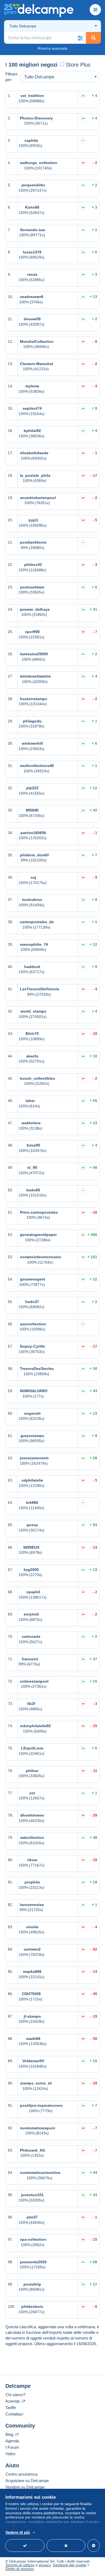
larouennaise (32, 1905)
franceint (30, 1659)
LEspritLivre (32, 1748)
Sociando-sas (33, 230)
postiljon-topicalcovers (41, 2105)
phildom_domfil (34, 855)
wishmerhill (32, 743)
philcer (32, 1771)
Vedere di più (18, 2532)
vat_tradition (32, 96)
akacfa (32, 1056)
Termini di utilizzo (20, 2565)
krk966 (32, 1502)
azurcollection (33, 1324)
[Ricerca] (93, 38)
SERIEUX (31, 1547)
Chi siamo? (15, 2395)
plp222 (32, 788)
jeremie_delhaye (35, 609)
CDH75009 (31, 1994)
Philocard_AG (33, 2150)
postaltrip (32, 2284)
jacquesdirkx (33, 185)
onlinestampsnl (34, 1681)
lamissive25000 (34, 654)
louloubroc (32, 900)
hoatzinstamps (34, 699)
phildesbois (32, 2306)
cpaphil (33, 1592)
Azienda (13, 2401)
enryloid (31, 1614)
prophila (32, 1882)
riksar (32, 1860)
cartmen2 (32, 1949)
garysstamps (32, 1436)
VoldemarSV (33, 2061)
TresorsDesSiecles (37, 1369)
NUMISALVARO (34, 1391)
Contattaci (14, 2414)
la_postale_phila (35, 475)
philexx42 (33, 565)
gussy (32, 1525)
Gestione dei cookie (70, 2565)
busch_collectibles (37, 1078)
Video (10, 2454)
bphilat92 (32, 431)
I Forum (12, 2447)
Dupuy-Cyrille (32, 1346)
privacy (45, 2565)
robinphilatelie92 (35, 1726)
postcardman (32, 587)
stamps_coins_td (36, 2083)
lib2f (31, 1704)
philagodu (32, 721)
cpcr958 (32, 632)
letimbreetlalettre (35, 676)
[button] (80, 38)
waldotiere (31, 1123)
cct (32, 1793)
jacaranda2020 (33, 2262)
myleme (32, 386)
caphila (31, 140)
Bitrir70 (32, 1034)
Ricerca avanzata (52, 48)
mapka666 (32, 1971)
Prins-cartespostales (39, 1212)
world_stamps (33, 1011)
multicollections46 (37, 766)
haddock (32, 967)
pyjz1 (33, 520)
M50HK (32, 810)
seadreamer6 (32, 297)
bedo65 (33, 1190)
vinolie (32, 1927)
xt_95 (32, 1167)
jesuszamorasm (34, 1458)
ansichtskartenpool (38, 498)
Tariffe (11, 2408)
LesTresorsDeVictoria (40, 989)
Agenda (12, 2441)
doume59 (32, 319)
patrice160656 (33, 833)
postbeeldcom (33, 542)
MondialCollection (37, 341)
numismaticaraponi (38, 2128)
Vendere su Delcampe (25, 2487)
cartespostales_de (37, 922)
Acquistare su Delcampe (27, 2481)
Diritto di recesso (20, 2569)
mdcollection (32, 1838)
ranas (32, 274)
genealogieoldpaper (38, 1235)
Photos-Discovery (36, 118)
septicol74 (32, 408)
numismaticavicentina (40, 2173)
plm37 (32, 2217)
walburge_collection (39, 163)
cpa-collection (33, 2239)
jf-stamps (32, 2016)
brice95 (33, 1145)
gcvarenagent (33, 1279)
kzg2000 (31, 1570)
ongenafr (32, 1413)
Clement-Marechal (36, 364)
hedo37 (32, 1302)
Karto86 (32, 207)
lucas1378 (32, 252)
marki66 (33, 2039)
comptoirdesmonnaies (41, 1257)
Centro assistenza (21, 2474)
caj (33, 877)
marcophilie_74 (34, 944)
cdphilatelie (32, 1480)
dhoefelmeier (32, 1815)
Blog (10, 2434)
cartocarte (31, 1636)
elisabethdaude (34, 453)
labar (30, 1101)
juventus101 (32, 2195)
